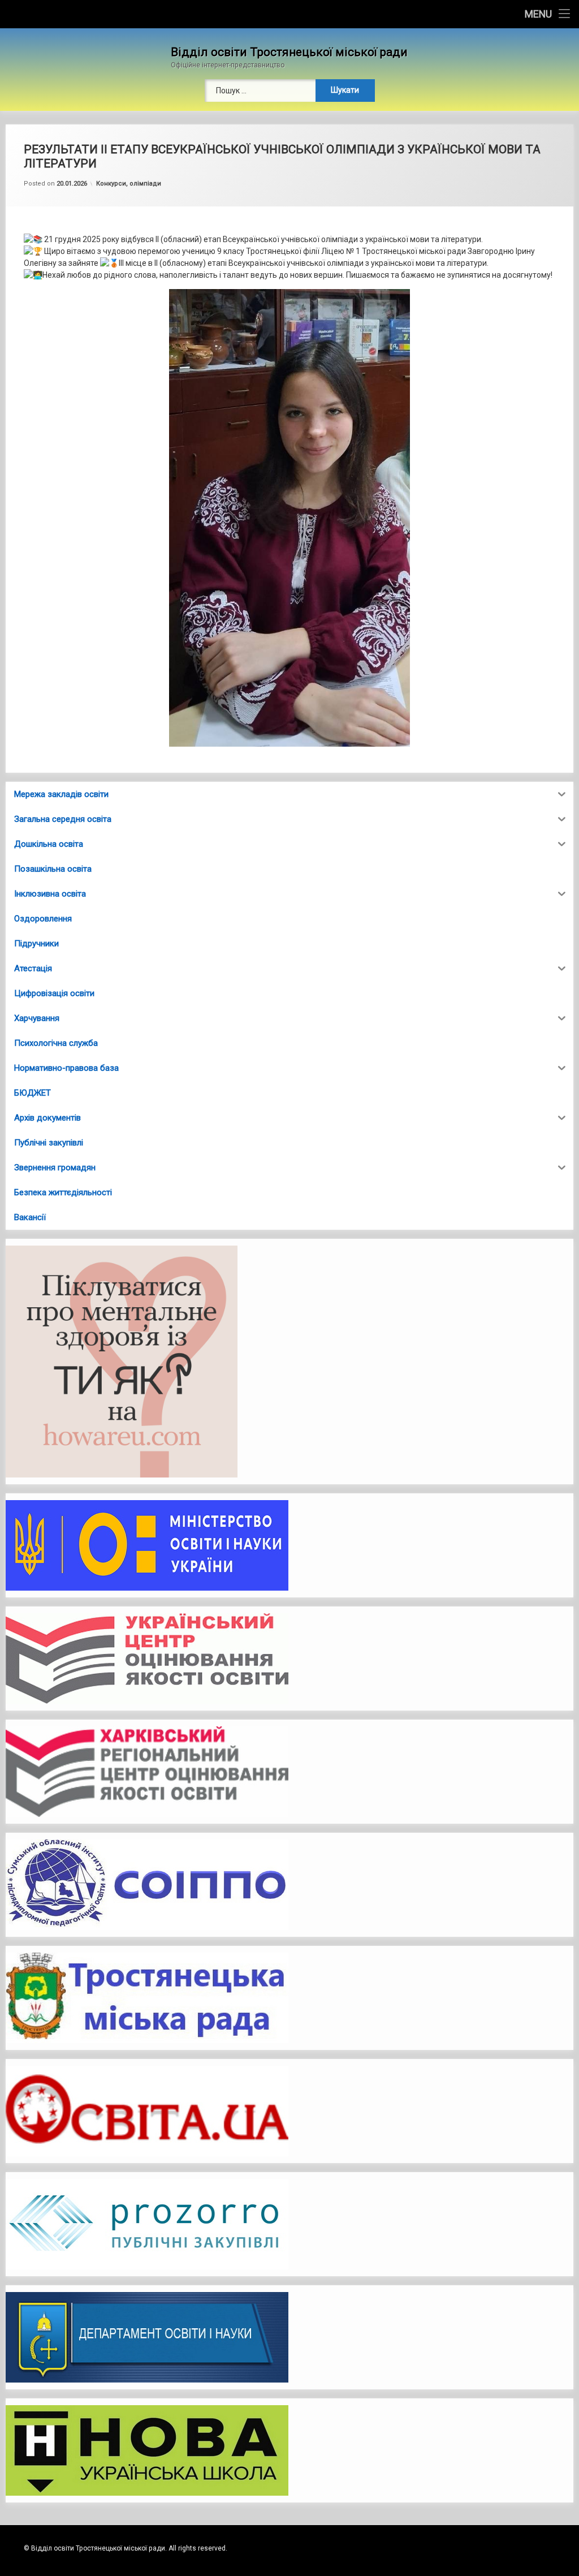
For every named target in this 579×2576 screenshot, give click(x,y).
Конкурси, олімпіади (129, 184)
